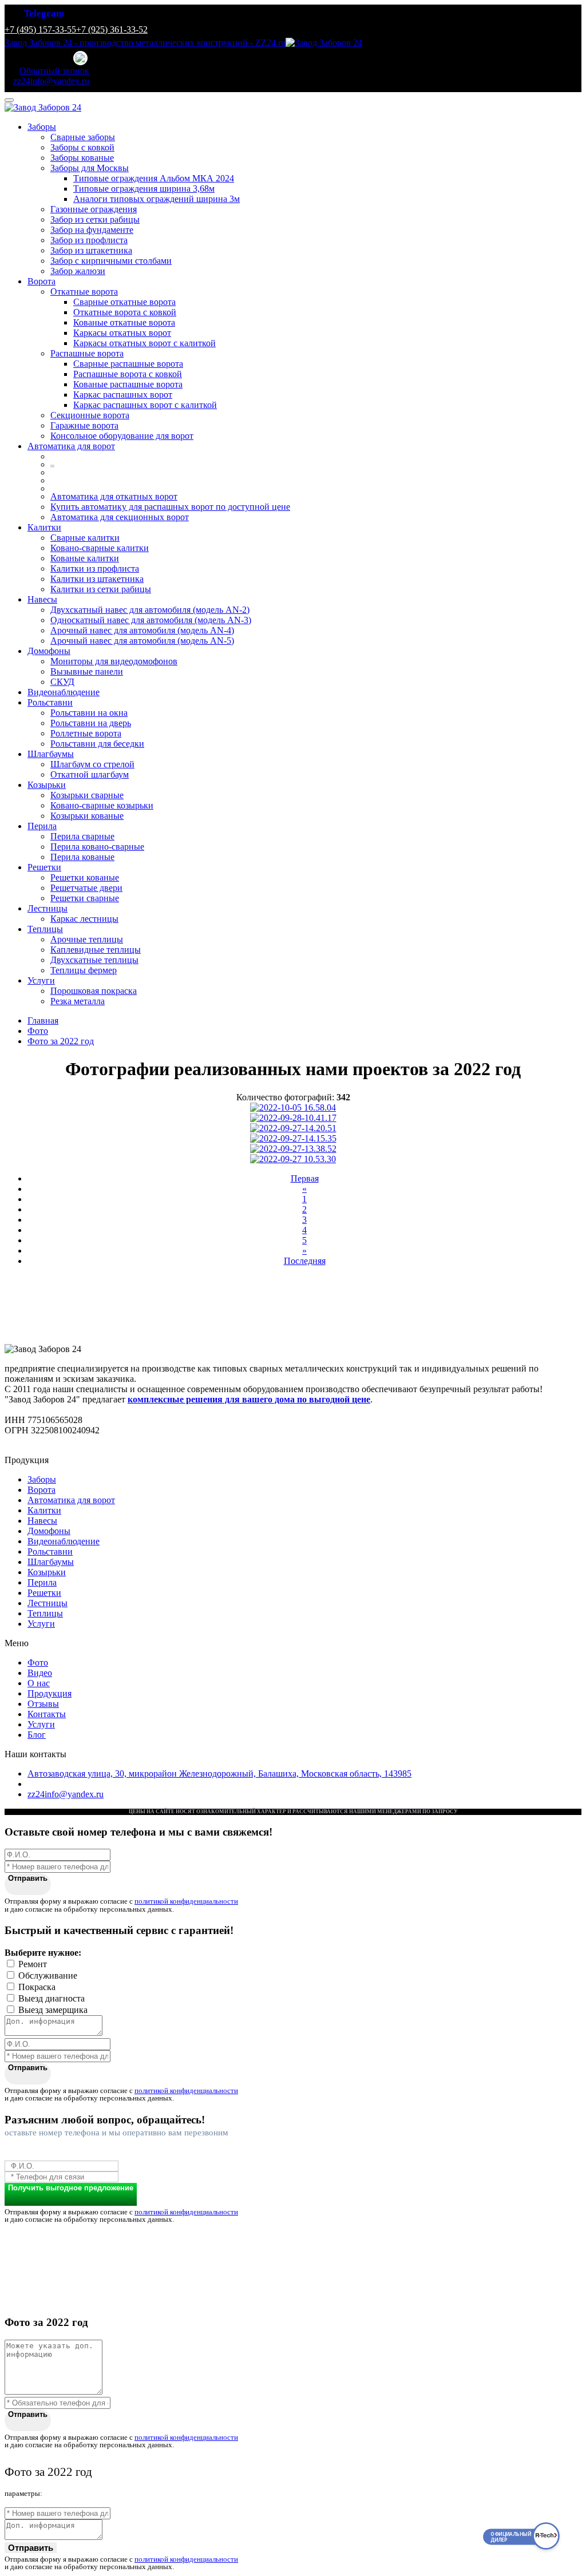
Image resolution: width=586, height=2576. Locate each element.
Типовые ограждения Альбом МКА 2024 (154, 178)
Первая (305, 1178)
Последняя (305, 1261)
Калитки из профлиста (95, 568)
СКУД (62, 682)
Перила (42, 826)
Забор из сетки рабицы (95, 219)
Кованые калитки (85, 558)
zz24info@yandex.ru (66, 1794)
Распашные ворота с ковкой (128, 374)
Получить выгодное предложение (71, 2188)
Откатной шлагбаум (90, 774)
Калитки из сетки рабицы (101, 589)
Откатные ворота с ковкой (125, 312)
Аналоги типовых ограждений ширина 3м (157, 199)
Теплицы (45, 929)
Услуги (41, 980)
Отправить (28, 1878)
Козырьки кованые (87, 816)
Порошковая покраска (94, 991)
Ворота (41, 281)
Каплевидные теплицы (96, 950)
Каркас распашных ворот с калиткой (145, 405)
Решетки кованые (85, 877)
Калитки (44, 527)
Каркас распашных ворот (123, 395)
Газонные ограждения (94, 209)
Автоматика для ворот (71, 446)
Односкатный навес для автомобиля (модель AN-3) (151, 620)
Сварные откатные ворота (124, 302)
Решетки (44, 867)
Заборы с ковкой (82, 147)
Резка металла (78, 1001)
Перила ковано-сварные (97, 847)
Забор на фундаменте (92, 230)
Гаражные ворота (84, 425)
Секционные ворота (90, 415)
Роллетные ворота (86, 733)
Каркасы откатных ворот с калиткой (144, 343)
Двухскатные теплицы (94, 960)
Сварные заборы (83, 137)
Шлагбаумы (51, 754)
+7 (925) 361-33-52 (112, 29)
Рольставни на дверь (91, 723)
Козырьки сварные (87, 795)
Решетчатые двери (86, 888)
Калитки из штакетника (97, 579)
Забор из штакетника (91, 250)
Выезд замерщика (53, 2010)
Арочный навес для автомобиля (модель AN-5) (142, 641)
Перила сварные (82, 836)
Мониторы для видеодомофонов (114, 661)
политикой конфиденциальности (186, 1901)
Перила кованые (82, 857)
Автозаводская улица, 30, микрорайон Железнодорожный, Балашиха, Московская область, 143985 (219, 1774)
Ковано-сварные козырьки (102, 805)
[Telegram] (81, 59)
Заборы (42, 127)
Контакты (47, 1714)
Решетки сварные (85, 898)
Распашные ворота (87, 353)
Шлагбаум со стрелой (92, 764)
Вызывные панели (87, 671)
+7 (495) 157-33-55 (40, 29)
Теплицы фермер (84, 970)
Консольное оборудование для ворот (122, 436)
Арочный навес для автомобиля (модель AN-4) (142, 630)
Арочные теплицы (87, 939)
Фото (38, 1662)
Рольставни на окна (89, 713)
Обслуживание (48, 1975)
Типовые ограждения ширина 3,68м (144, 189)
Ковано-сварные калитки (100, 548)
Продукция (50, 1693)
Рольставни (50, 702)
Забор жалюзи (78, 271)
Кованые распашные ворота (128, 384)
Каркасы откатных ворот (122, 333)
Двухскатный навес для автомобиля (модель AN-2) (150, 610)
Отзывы (43, 1704)
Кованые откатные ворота (124, 322)
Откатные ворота (84, 292)
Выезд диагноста (52, 1998)
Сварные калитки (85, 538)
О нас (39, 1683)
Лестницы (47, 908)
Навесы (42, 599)
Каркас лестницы (84, 919)
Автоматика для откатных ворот (114, 496)
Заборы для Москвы (90, 168)
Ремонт (33, 1964)
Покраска (37, 1987)
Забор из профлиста (89, 240)
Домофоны (49, 651)
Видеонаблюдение (64, 692)
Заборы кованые (82, 158)
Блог (37, 1735)
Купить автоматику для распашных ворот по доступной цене (170, 507)
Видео (40, 1673)
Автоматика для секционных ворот (120, 517)
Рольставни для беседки (97, 744)
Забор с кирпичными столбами (111, 261)
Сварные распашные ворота (128, 364)
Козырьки (47, 785)
